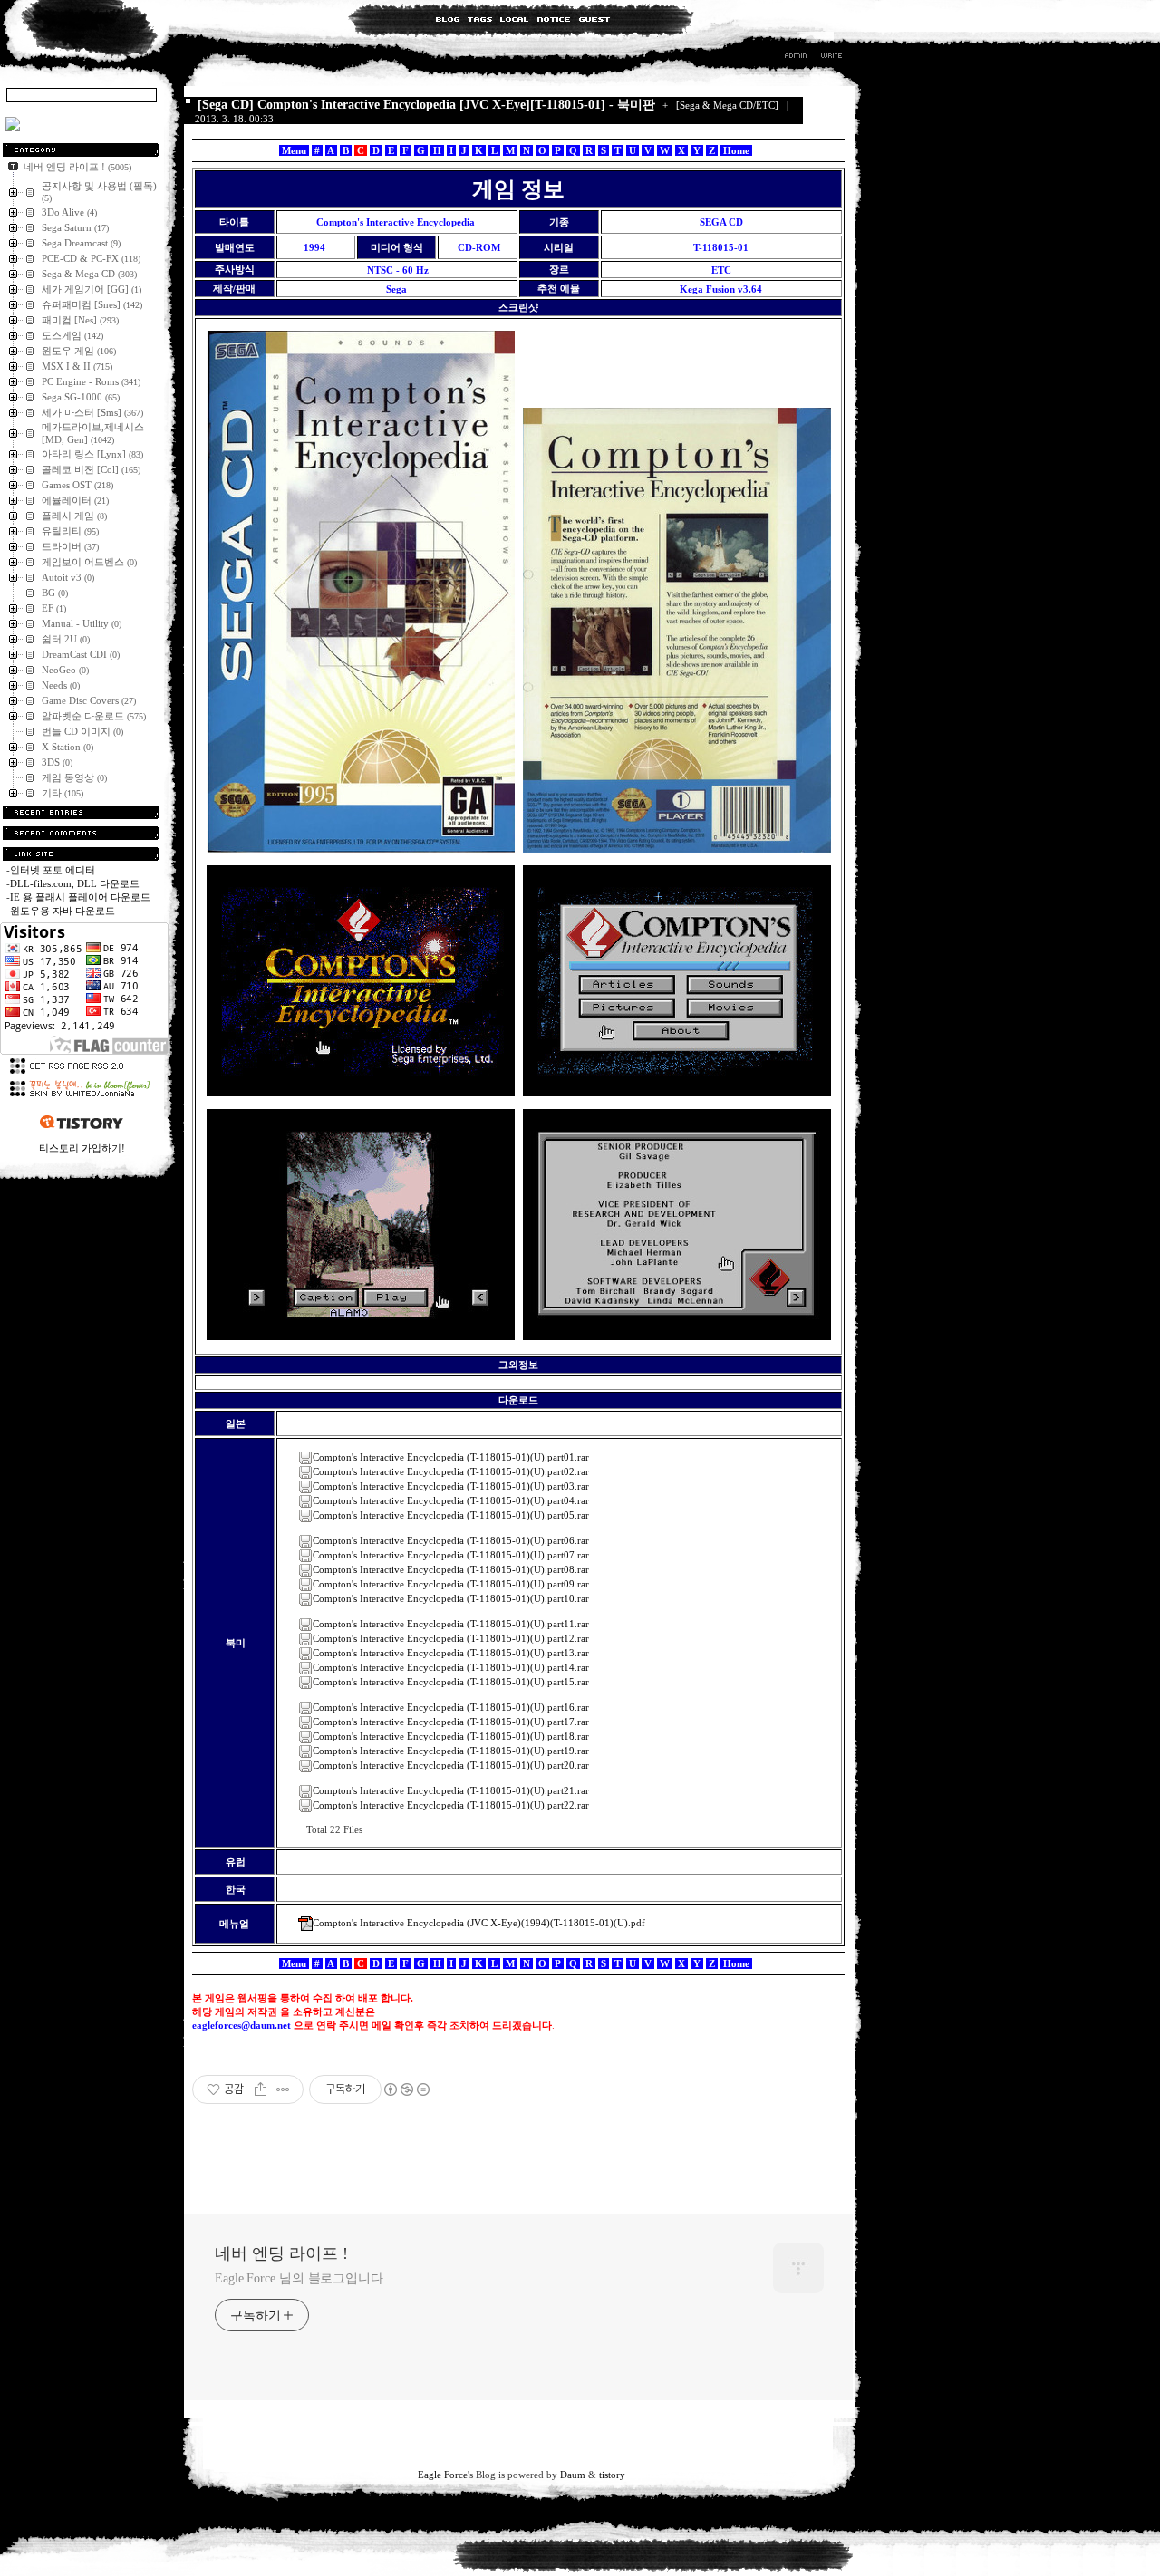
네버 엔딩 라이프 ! (281, 2253)
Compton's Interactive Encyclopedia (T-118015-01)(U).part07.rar (451, 1555)
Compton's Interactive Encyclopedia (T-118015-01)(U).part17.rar (451, 1722)
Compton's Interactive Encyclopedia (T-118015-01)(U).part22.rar (451, 1805)
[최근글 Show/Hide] (81, 812)
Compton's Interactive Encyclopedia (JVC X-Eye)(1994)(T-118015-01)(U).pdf (479, 1923)
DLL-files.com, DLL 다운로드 (75, 883)
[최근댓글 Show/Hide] (81, 833)
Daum (573, 2475)
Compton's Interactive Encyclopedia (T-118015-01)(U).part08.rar (451, 1569)
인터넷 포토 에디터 (53, 870)
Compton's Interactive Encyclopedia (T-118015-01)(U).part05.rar (451, 1515)
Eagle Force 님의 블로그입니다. (301, 2278)
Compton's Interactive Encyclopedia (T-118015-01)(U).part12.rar (451, 1638)
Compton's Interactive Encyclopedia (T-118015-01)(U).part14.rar (451, 1667)
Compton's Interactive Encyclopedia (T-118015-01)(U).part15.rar (451, 1682)
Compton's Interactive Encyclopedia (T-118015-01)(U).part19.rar (451, 1751)
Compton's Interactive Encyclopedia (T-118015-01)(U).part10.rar (451, 1598)
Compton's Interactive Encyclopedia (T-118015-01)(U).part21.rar (451, 1790)
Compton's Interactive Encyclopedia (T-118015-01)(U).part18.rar (451, 1736)
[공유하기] (261, 2089)
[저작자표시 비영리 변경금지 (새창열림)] (406, 2089)
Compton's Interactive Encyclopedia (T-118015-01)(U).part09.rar (451, 1584)
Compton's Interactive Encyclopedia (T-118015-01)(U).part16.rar (451, 1707)
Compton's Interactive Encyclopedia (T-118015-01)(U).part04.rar (451, 1500)
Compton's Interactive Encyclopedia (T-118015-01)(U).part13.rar (451, 1653)
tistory (612, 2475)
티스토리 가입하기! (82, 1148)
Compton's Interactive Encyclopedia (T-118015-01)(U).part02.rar (451, 1471)
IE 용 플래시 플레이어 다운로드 (80, 897)
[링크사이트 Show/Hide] (81, 854)
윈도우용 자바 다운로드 (63, 911)
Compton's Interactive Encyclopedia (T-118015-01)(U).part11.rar (451, 1624)
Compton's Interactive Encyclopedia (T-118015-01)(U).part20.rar (451, 1765)
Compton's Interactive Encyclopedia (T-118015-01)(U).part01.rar (451, 1457)
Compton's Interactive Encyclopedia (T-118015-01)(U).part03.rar (451, 1486)
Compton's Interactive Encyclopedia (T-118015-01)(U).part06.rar (451, 1540)
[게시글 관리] (283, 2089)
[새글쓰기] (831, 58)
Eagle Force (443, 2475)
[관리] (796, 58)
